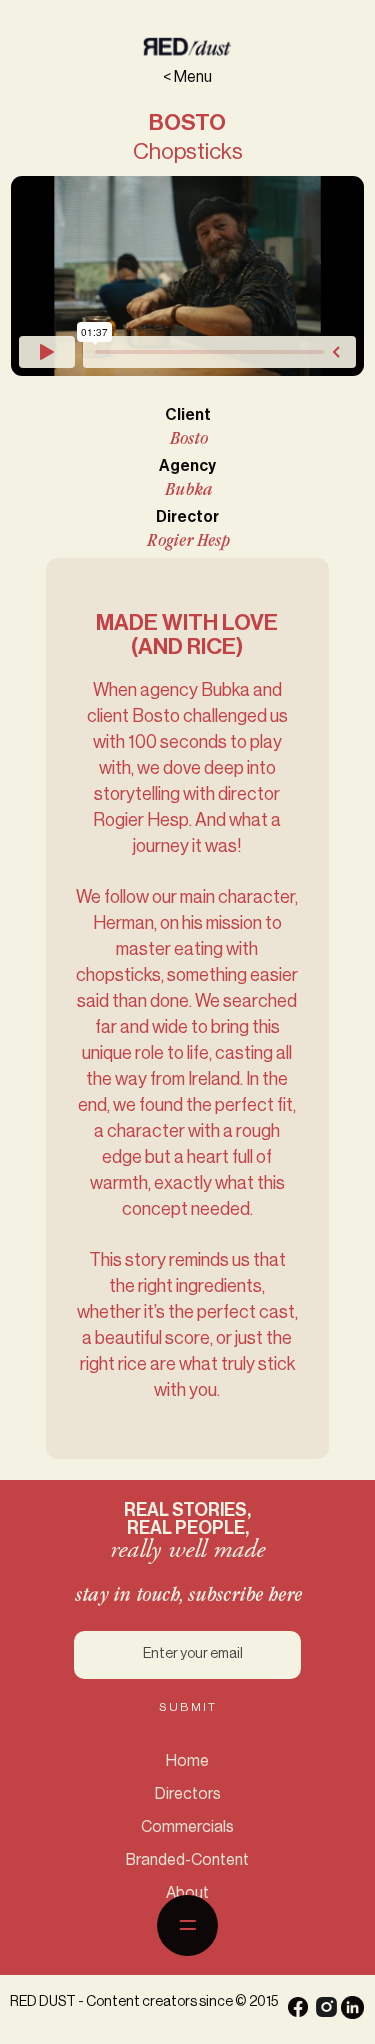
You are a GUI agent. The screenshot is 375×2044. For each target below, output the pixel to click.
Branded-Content (187, 1860)
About (187, 1893)
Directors (188, 1794)
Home (187, 1761)
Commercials (187, 1827)
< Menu (187, 77)
